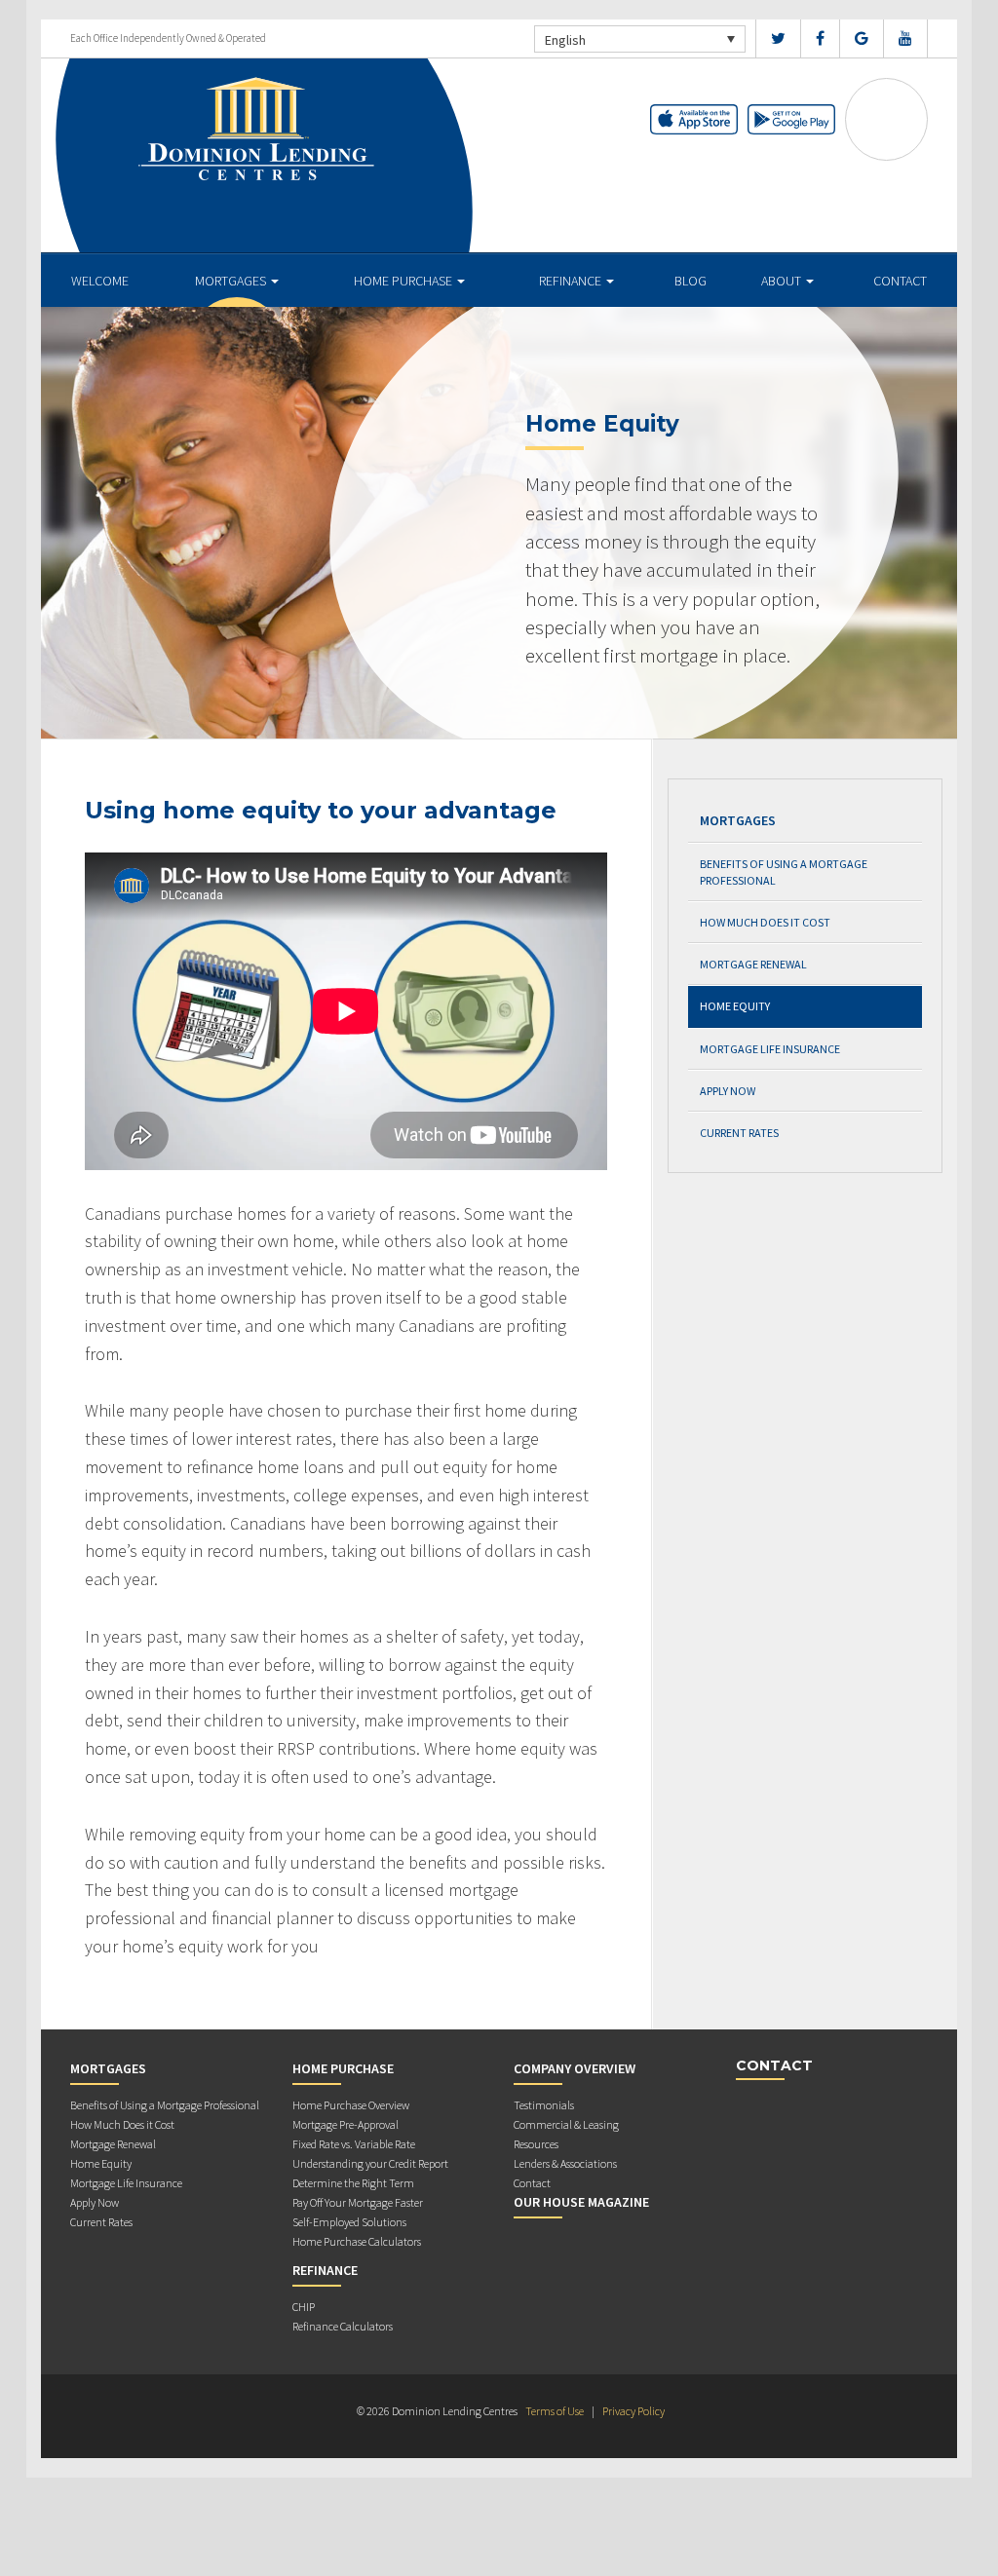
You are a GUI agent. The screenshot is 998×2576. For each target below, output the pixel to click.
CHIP (304, 2307)
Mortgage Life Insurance (770, 1049)
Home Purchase (404, 281)
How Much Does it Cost (765, 922)
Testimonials (544, 2105)
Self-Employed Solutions (349, 2222)
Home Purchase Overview (351, 2105)
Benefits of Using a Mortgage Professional (784, 872)
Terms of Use (555, 2411)
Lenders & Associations (565, 2163)
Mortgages (232, 281)
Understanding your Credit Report (370, 2163)
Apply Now (728, 1091)
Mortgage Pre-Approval (345, 2124)
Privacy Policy (633, 2411)
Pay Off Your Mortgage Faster (358, 2202)
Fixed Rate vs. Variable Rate (354, 2144)
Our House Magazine (581, 2202)
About (783, 281)
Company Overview (575, 2068)
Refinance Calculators (343, 2326)
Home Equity (735, 1006)
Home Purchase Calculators (357, 2241)
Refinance (572, 281)
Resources (536, 2144)
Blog (691, 281)
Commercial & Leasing (566, 2124)
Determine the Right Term (353, 2183)
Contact (900, 281)
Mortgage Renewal (753, 964)
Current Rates (739, 1133)
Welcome (100, 281)
